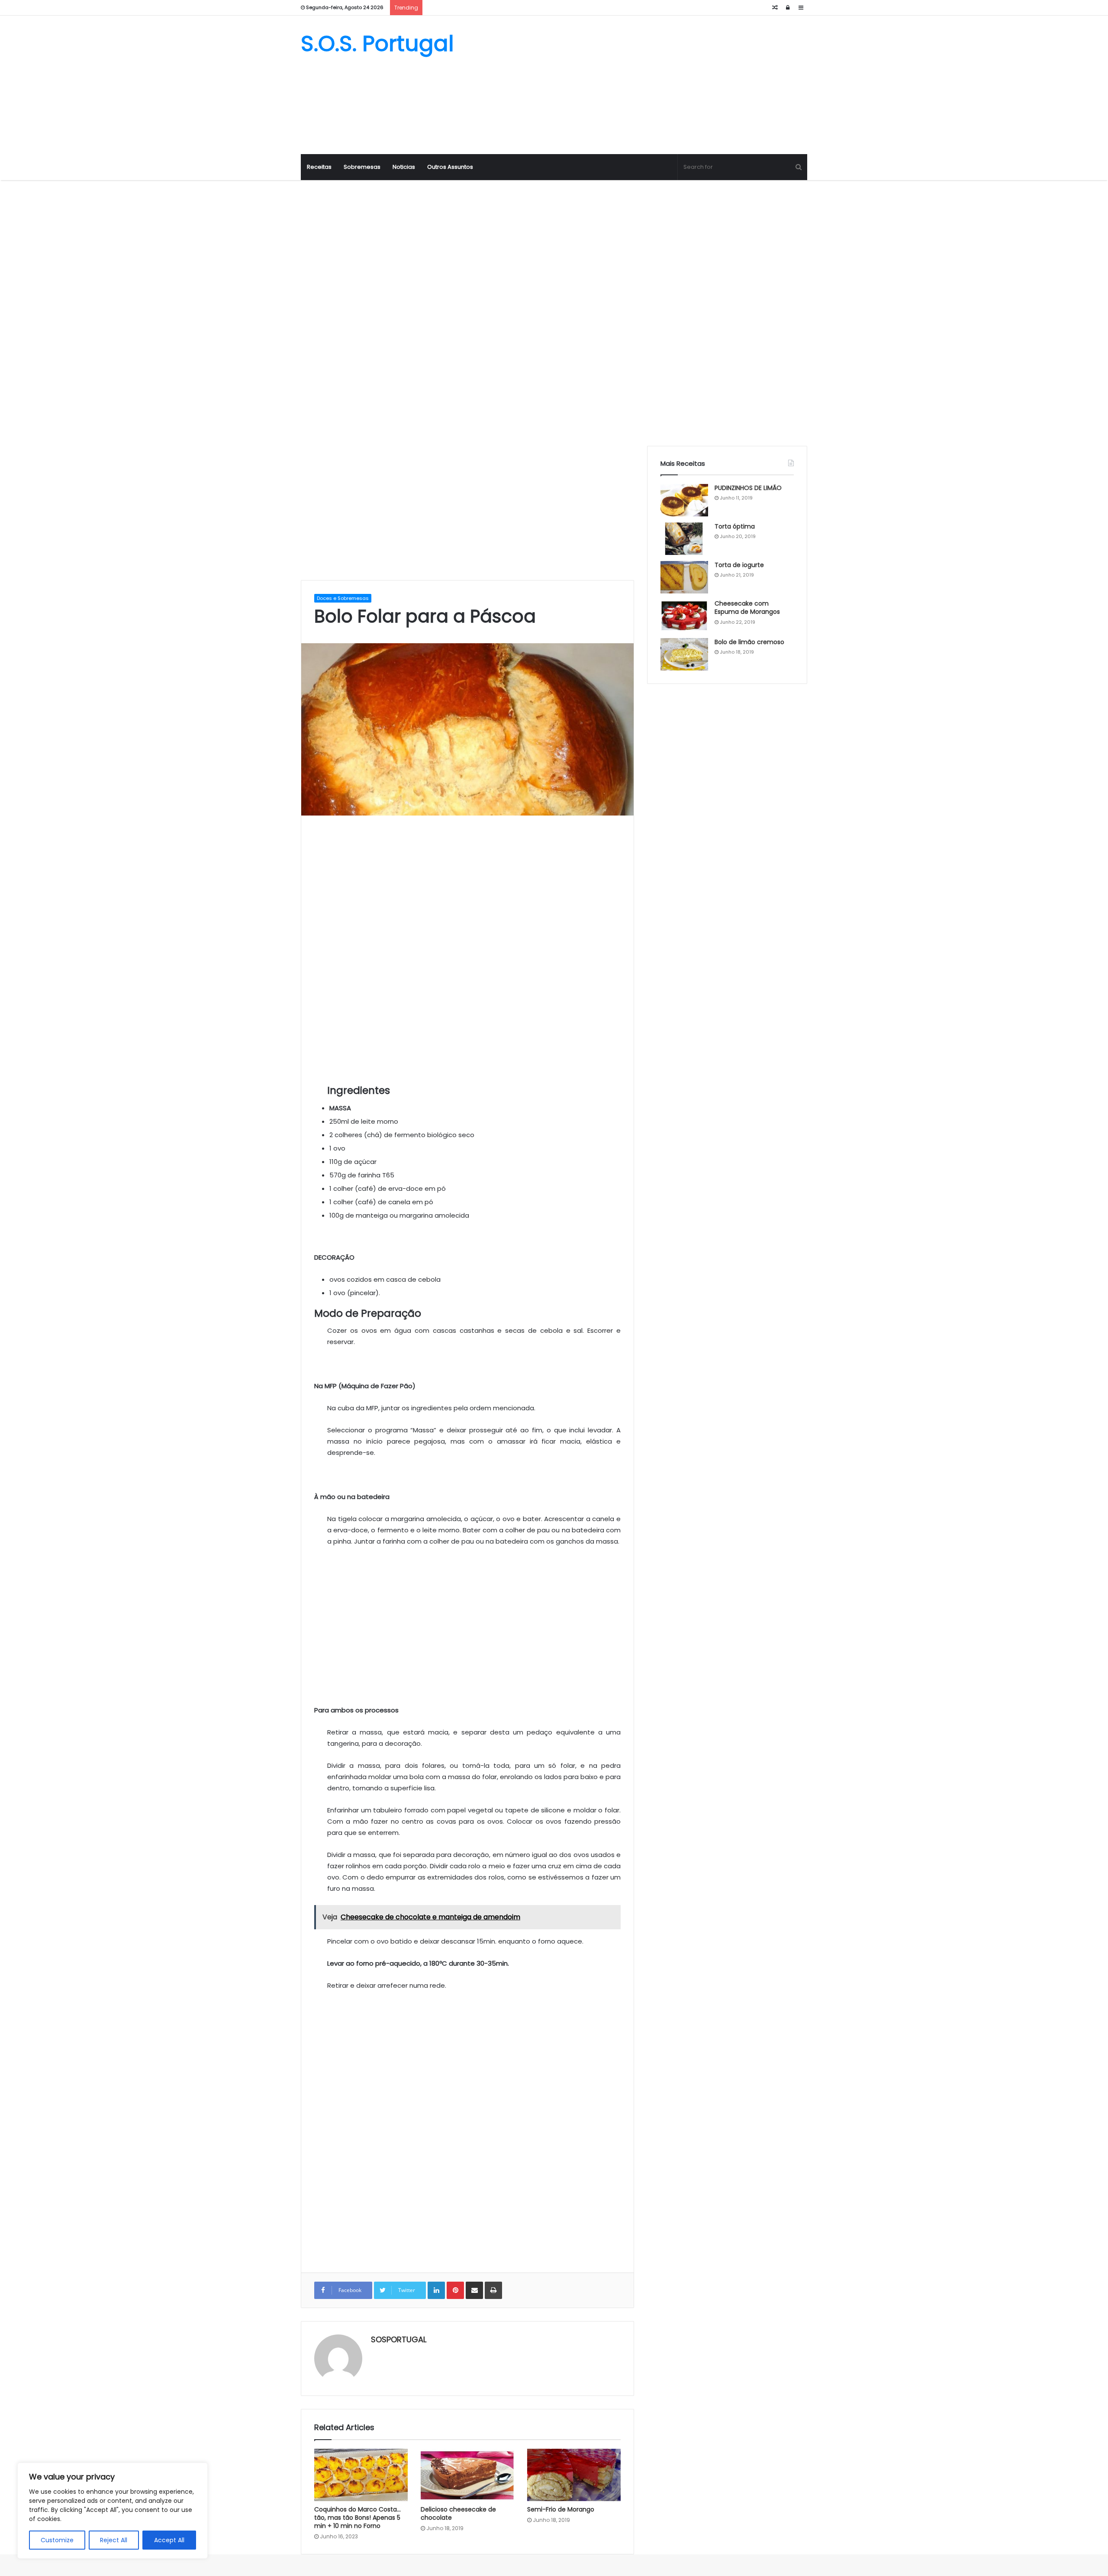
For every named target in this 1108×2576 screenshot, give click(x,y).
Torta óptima (735, 526)
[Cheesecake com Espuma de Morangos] (684, 616)
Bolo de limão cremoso (749, 642)
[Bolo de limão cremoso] (684, 654)
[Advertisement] (641, 85)
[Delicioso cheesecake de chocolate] (467, 2475)
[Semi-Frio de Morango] (574, 2475)
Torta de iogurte (739, 565)
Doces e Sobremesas (343, 598)
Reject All (114, 2540)
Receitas (319, 167)
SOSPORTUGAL (399, 2339)
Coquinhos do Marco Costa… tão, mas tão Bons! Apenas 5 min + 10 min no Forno (358, 2518)
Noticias (404, 167)
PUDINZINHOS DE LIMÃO (748, 488)
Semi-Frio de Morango (561, 2509)
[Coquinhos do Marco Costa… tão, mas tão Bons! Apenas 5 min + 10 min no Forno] (361, 2475)
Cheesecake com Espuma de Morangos (747, 608)
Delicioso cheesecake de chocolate (458, 2513)
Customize (57, 2540)
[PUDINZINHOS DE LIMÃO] (684, 500)
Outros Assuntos (450, 167)
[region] (113, 2511)
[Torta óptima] (684, 539)
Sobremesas (362, 167)
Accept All (169, 2540)
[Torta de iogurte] (684, 577)
